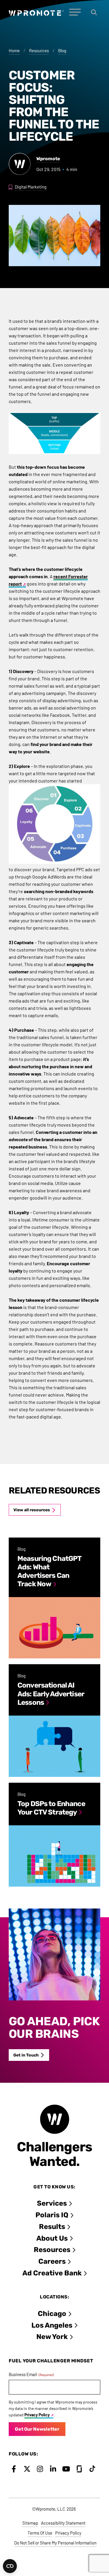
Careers (52, 2261)
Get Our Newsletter (37, 2429)
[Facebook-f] (14, 2469)
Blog (62, 50)
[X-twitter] (27, 2469)
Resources (39, 50)
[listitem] (54, 1598)
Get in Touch (26, 2055)
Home (14, 50)
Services (52, 2203)
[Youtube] (66, 2469)
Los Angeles (52, 2325)
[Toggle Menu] (75, 12)
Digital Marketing (31, 187)
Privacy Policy (37, 2415)
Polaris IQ (52, 2215)
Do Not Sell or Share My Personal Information (55, 2543)
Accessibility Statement (63, 2523)
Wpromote (48, 159)
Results (52, 2227)
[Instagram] (40, 2469)
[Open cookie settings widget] (10, 2566)
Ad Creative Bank (52, 2273)
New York (52, 2337)
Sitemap (30, 2523)
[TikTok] (92, 2469)
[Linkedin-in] (53, 2469)
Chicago (52, 2314)
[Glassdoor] (79, 2469)
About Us (52, 2238)
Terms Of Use (40, 2533)
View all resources (32, 1510)
